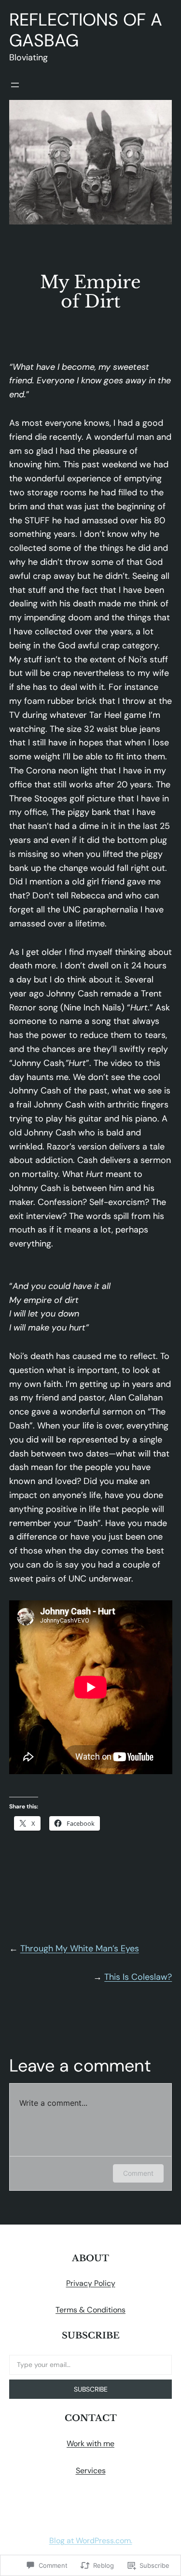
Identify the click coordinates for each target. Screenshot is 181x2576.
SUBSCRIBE (91, 2389)
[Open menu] (15, 85)
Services (91, 2471)
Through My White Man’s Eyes (80, 1948)
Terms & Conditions (90, 2310)
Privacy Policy (91, 2283)
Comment (138, 2173)
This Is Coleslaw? (138, 1977)
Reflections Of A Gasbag (86, 30)
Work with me (90, 2443)
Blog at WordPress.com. (91, 2541)
